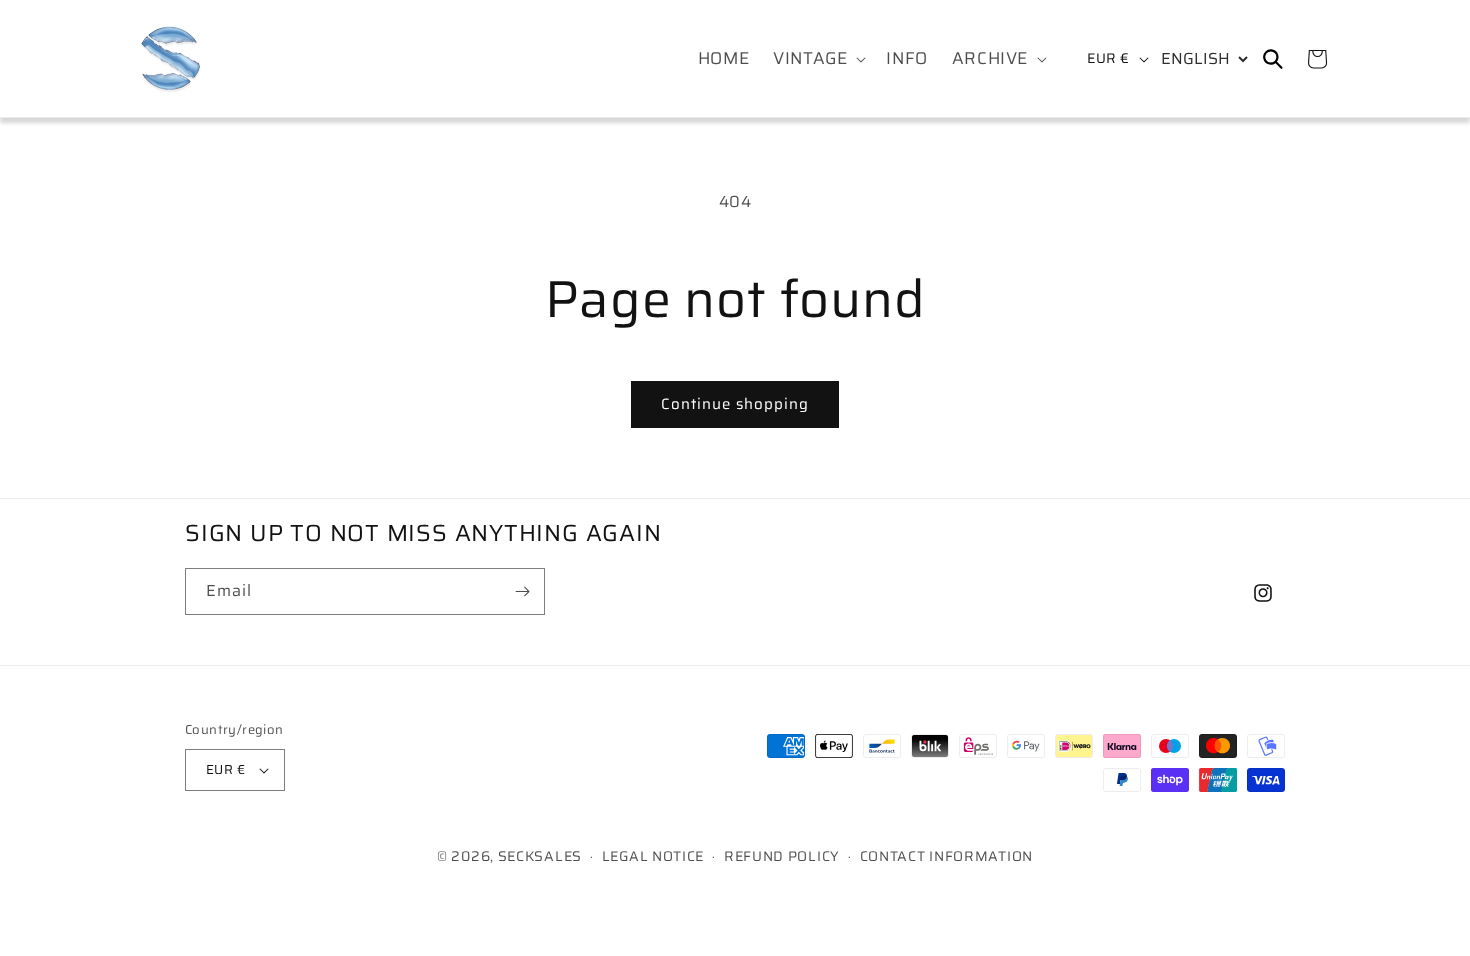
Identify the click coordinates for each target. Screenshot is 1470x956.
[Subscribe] (522, 591)
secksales (540, 856)
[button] (817, 58)
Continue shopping (735, 404)
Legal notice (653, 856)
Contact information (946, 856)
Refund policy (782, 856)
